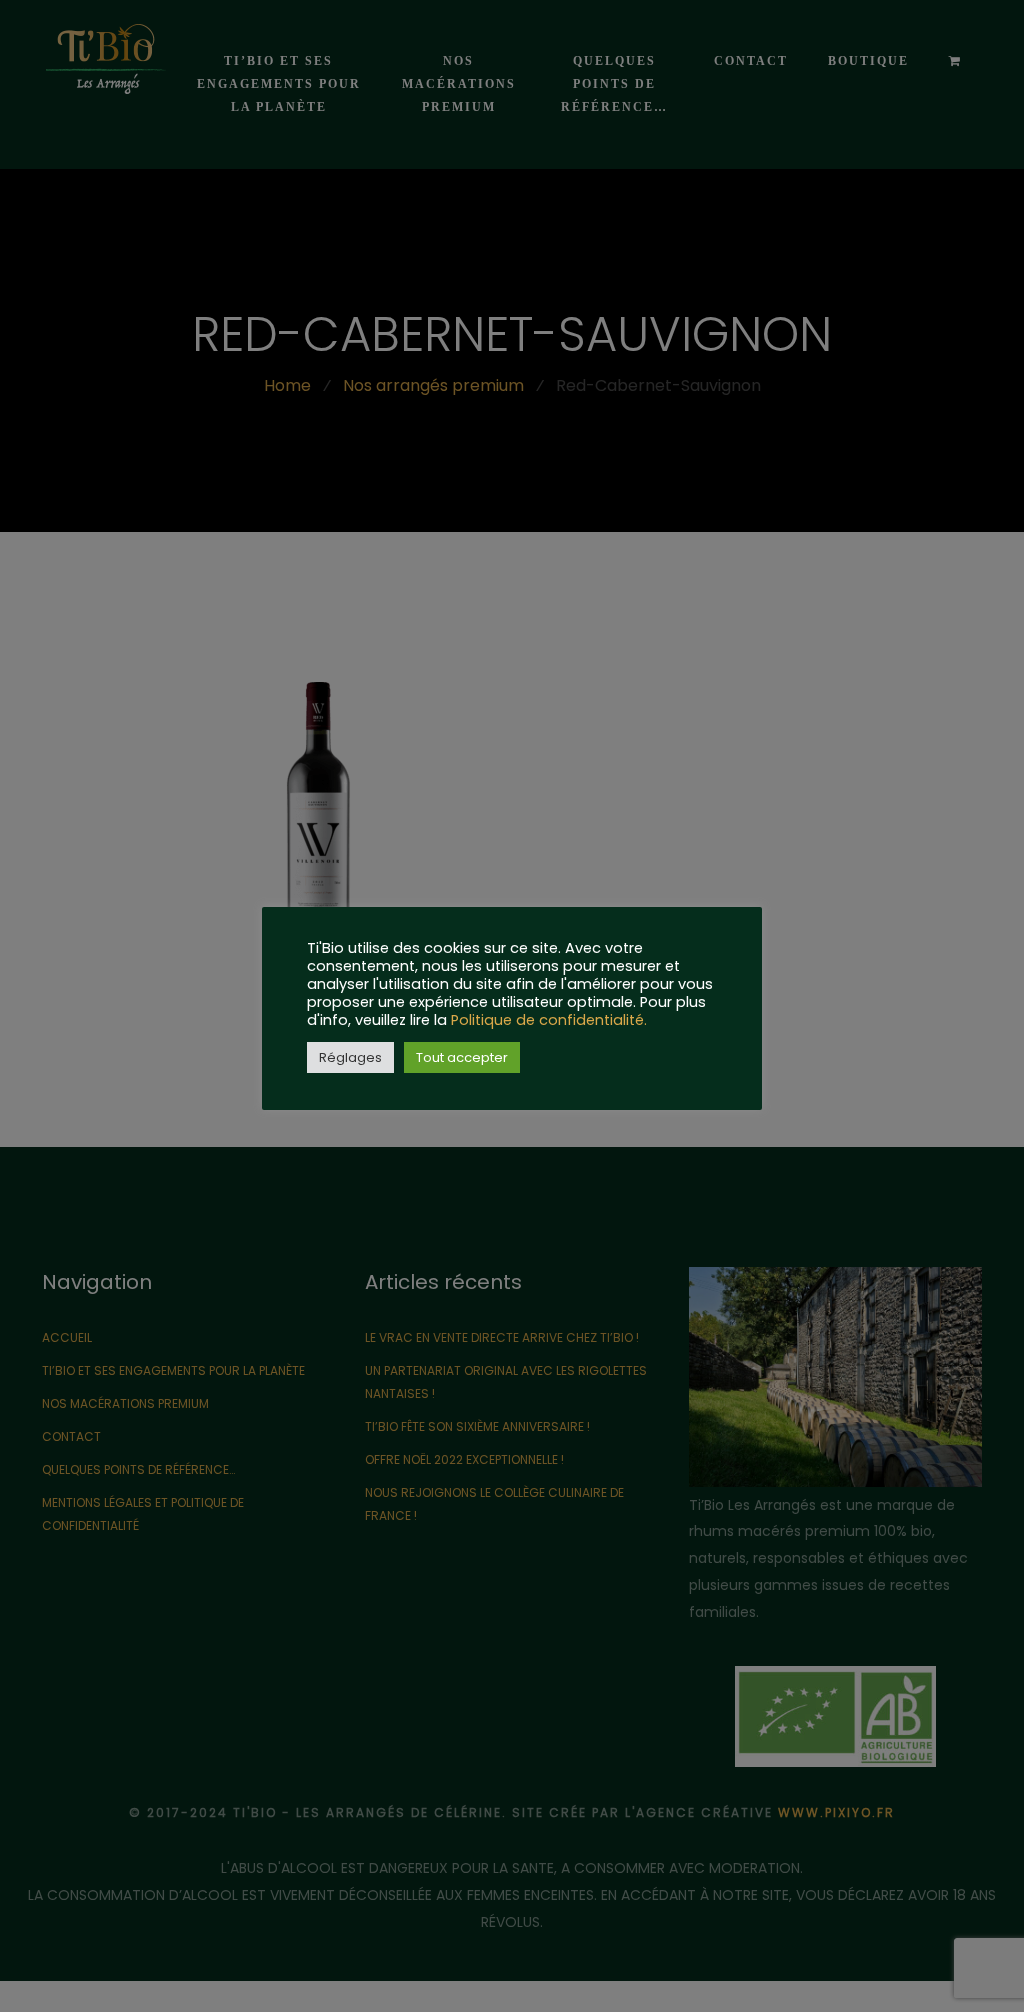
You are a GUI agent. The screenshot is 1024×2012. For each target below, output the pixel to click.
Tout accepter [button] (462, 1057)
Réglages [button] (350, 1057)
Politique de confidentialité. (549, 1020)
